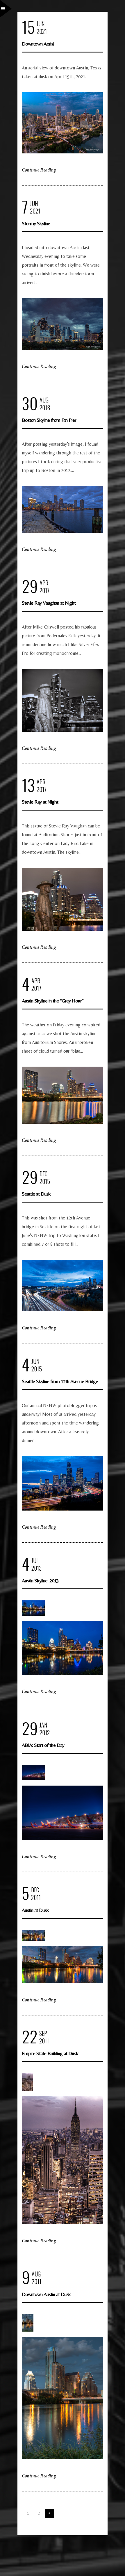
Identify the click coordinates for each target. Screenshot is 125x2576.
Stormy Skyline (36, 223)
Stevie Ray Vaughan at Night (49, 603)
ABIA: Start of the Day (43, 1745)
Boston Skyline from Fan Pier (49, 420)
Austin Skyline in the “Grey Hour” (53, 1001)
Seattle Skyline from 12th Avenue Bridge (60, 1381)
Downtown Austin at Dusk (46, 2294)
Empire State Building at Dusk (50, 2053)
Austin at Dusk (35, 1910)
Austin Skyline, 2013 (40, 1580)
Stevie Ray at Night (40, 802)
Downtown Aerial (38, 44)
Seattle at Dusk (36, 1194)
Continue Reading (39, 170)
